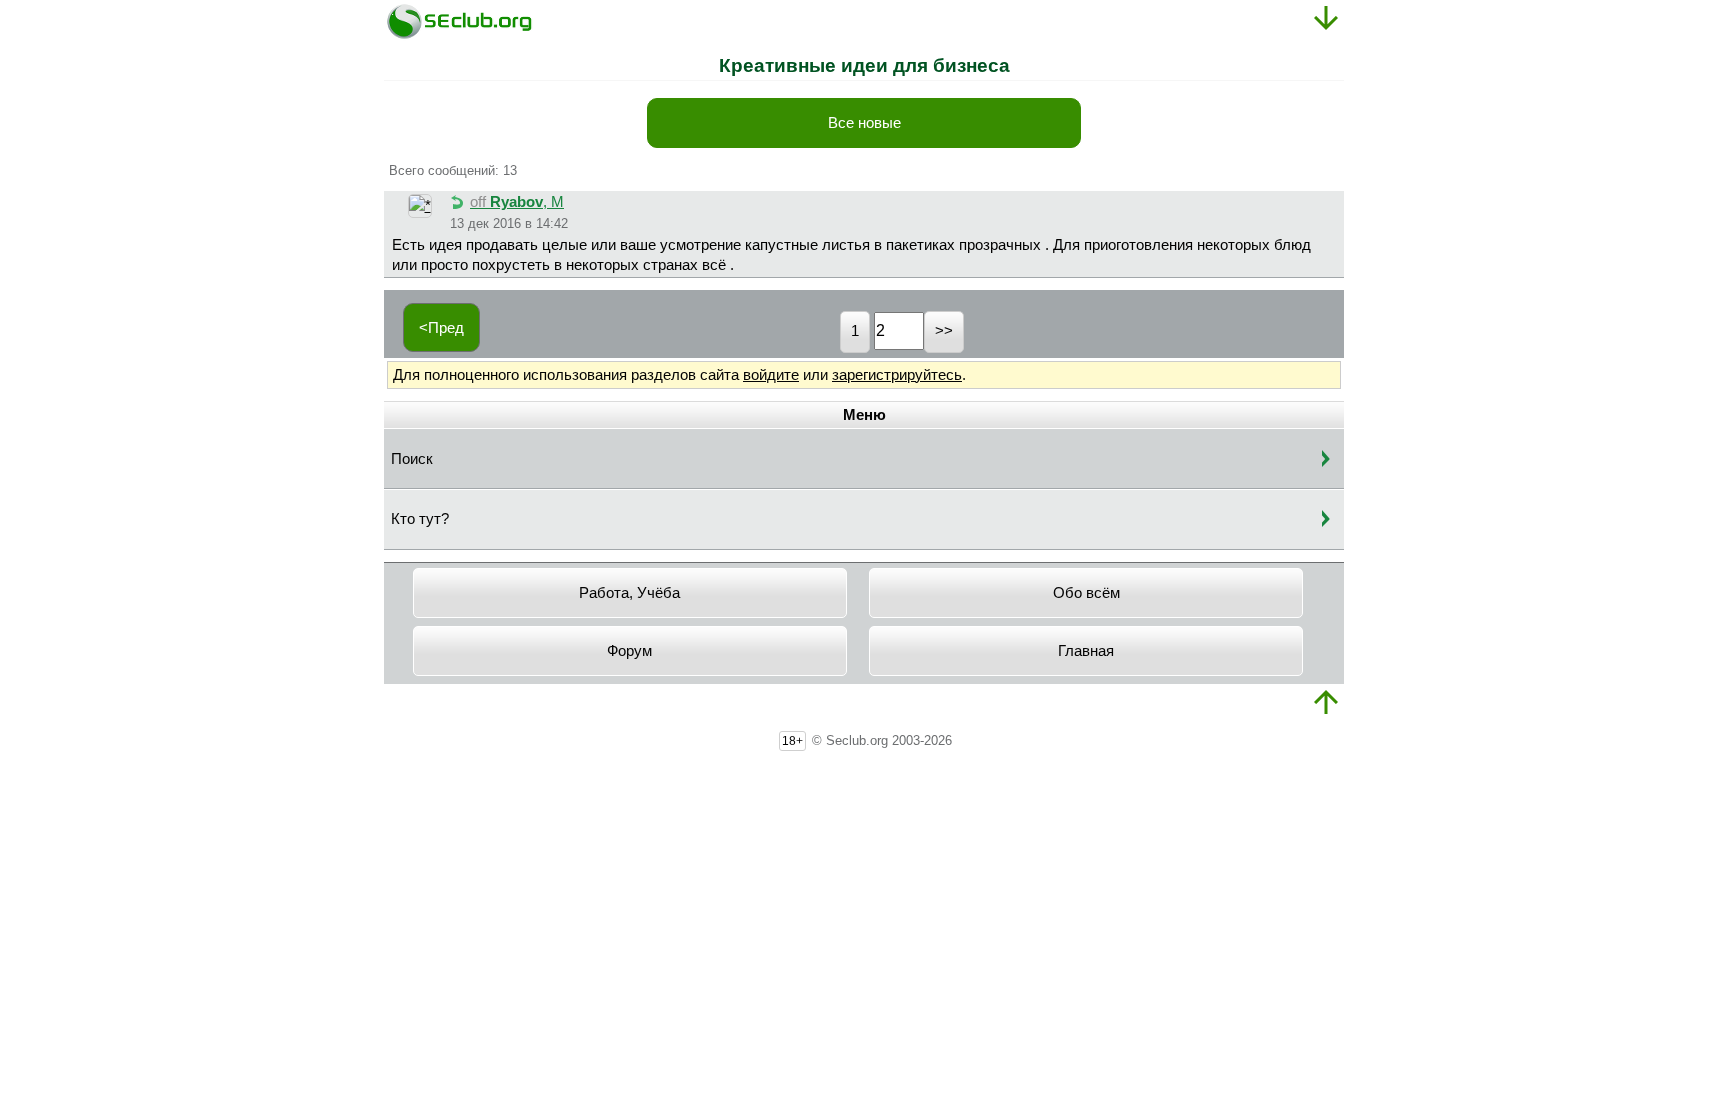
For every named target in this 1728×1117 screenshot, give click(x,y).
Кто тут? (420, 519)
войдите (771, 375)
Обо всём (1086, 593)
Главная (1086, 651)
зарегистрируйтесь (897, 375)
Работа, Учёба (629, 593)
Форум (629, 651)
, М (517, 202)
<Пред (441, 328)
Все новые (864, 123)
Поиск (412, 459)
